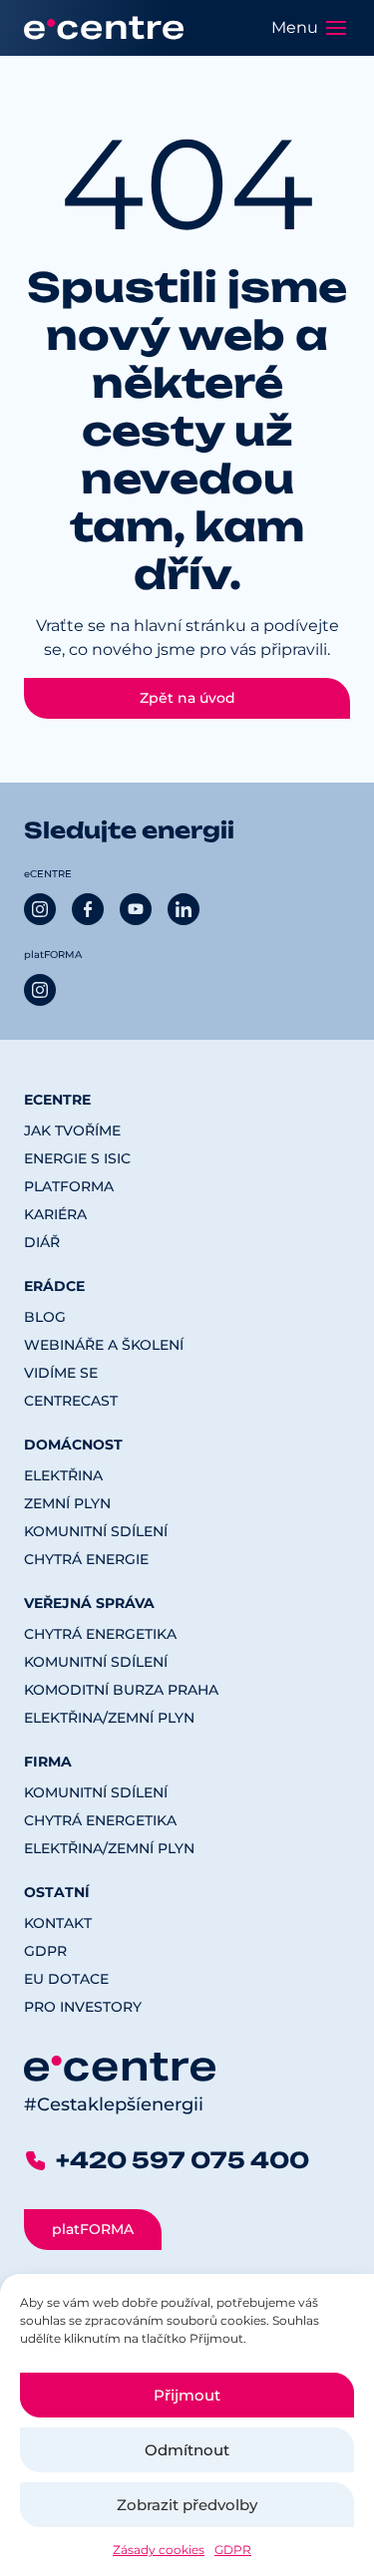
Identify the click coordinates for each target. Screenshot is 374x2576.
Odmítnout (187, 2450)
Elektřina (63, 1475)
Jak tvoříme (72, 1130)
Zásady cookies (159, 2550)
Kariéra (55, 1214)
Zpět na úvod (187, 698)
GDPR (233, 2550)
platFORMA (69, 1186)
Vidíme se (61, 1373)
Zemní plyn (67, 1503)
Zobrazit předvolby (187, 2505)
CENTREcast (71, 1401)
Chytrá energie (86, 1559)
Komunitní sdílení (96, 1531)
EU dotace (66, 1979)
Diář (42, 1242)
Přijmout (187, 2395)
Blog (45, 1317)
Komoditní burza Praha (121, 1690)
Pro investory (83, 2007)
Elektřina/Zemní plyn (109, 1718)
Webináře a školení (104, 1345)
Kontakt (58, 1923)
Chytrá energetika (100, 1634)
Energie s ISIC (77, 1158)
